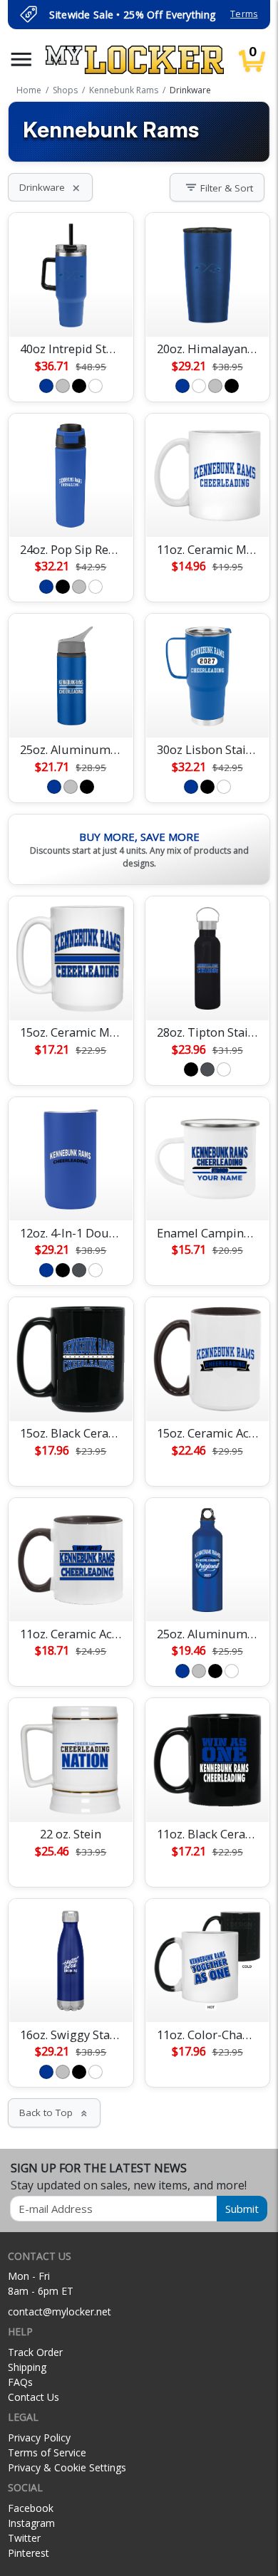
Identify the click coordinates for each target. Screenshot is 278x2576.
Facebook (31, 2508)
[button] (21, 59)
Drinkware (50, 187)
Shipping (27, 2367)
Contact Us (34, 2397)
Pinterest (29, 2553)
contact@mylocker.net (60, 2311)
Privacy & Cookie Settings (67, 2467)
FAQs (20, 2382)
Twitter (24, 2538)
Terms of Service (47, 2452)
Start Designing (71, 309)
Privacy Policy (39, 2438)
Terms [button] (244, 14)
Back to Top (54, 2112)
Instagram (31, 2523)
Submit (242, 2209)
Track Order (35, 2352)
